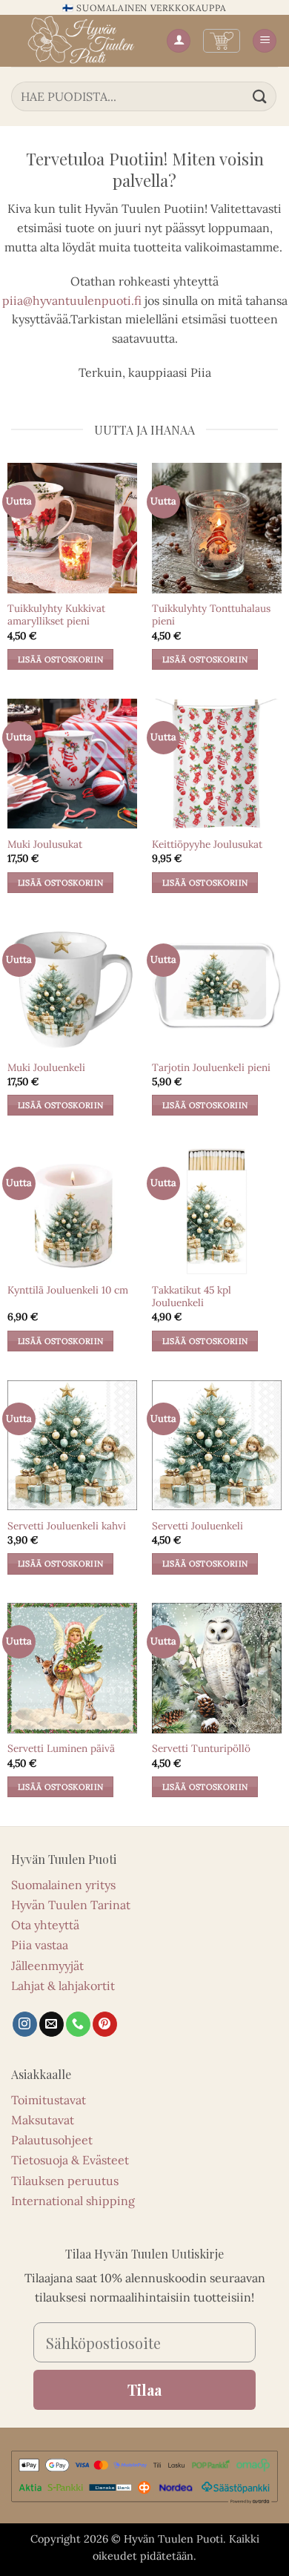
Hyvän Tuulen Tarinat (71, 1905)
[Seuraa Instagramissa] (25, 2024)
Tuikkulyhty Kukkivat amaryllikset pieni (56, 615)
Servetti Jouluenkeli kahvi (67, 1526)
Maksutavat (43, 2120)
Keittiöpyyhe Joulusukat (207, 844)
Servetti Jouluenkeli (197, 1526)
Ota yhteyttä (45, 1925)
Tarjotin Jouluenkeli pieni (211, 1068)
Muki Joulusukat (45, 844)
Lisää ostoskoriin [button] (61, 659)
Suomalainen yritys (63, 1885)
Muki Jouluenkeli (46, 1068)
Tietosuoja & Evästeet (70, 2160)
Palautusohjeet (52, 2140)
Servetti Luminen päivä (61, 1749)
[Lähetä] (260, 96)
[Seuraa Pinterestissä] (105, 2024)
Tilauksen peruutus (65, 2181)
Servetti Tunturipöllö (201, 1749)
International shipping (73, 2201)
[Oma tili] (179, 41)
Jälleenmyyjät (47, 1966)
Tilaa (144, 2389)
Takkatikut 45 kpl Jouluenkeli (192, 1297)
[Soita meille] (78, 2024)
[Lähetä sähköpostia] (52, 2024)
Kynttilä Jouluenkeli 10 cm (68, 1290)
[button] (222, 41)
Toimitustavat (49, 2100)
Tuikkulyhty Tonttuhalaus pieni (211, 615)
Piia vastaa (40, 1945)
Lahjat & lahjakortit (63, 1986)
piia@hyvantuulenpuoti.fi (72, 300)
